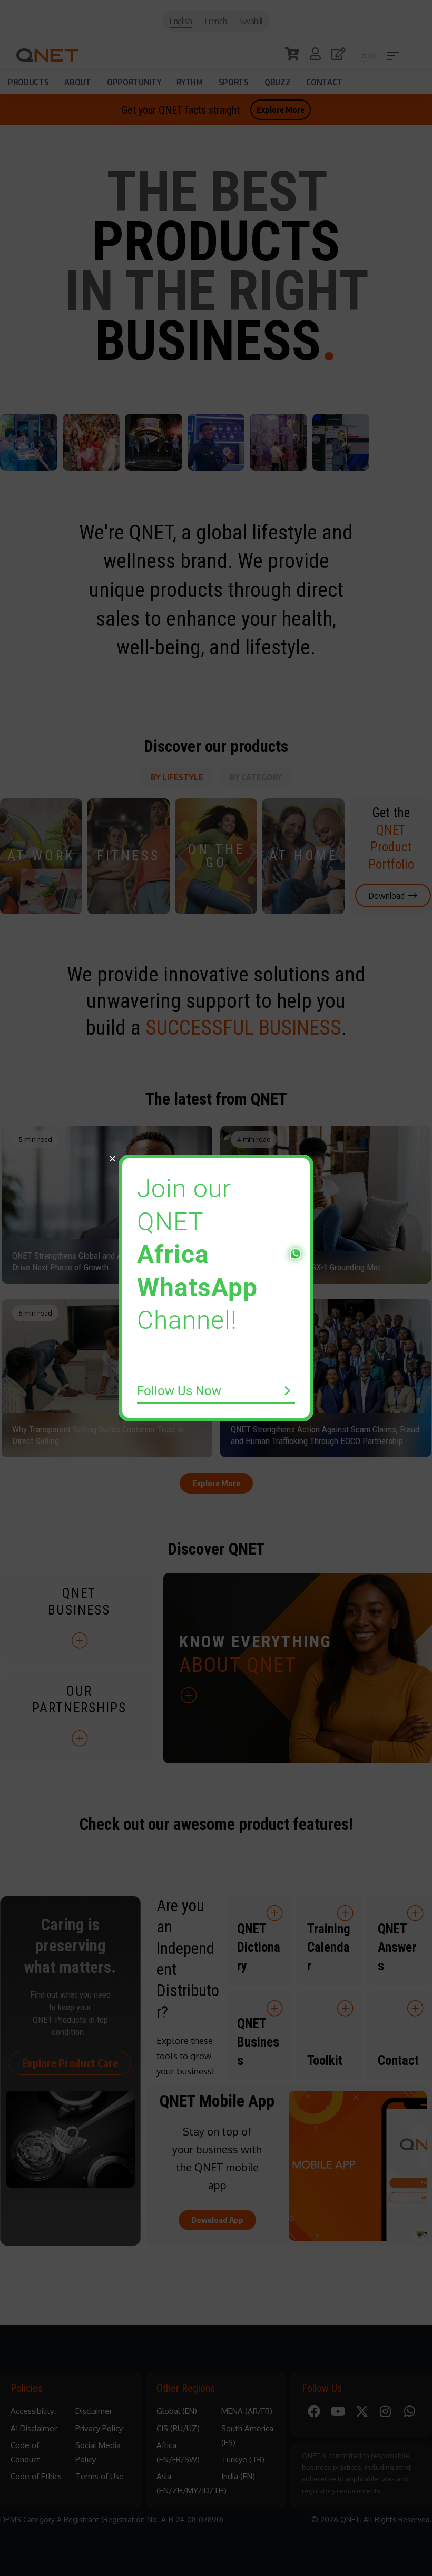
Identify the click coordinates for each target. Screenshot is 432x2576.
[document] (216, 1288)
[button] (112, 1159)
